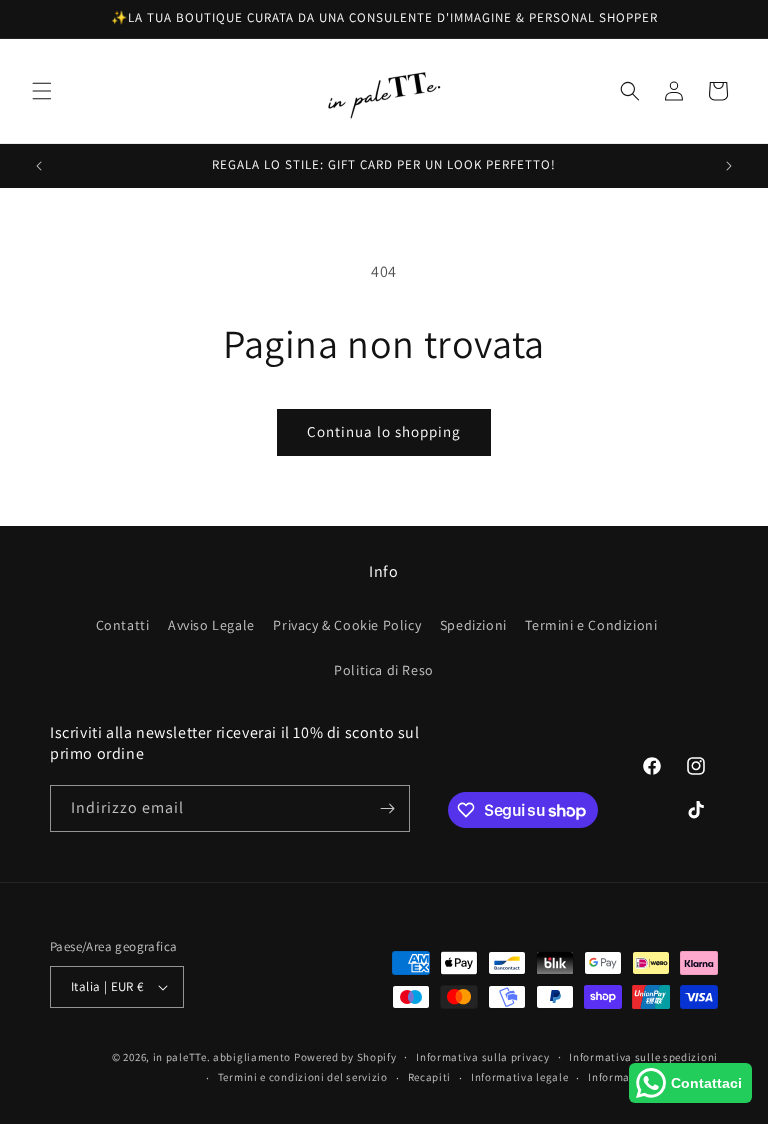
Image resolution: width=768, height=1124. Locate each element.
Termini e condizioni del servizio (303, 1077)
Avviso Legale (211, 625)
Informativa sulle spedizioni (643, 1057)
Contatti (123, 625)
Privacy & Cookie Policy (347, 625)
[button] (42, 91)
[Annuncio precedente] (39, 166)
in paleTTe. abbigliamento (222, 1057)
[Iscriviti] (387, 808)
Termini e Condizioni (591, 625)
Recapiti (430, 1077)
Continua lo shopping (384, 431)
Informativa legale (520, 1077)
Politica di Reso (384, 670)
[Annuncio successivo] (729, 166)
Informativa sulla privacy (483, 1057)
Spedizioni (473, 625)
